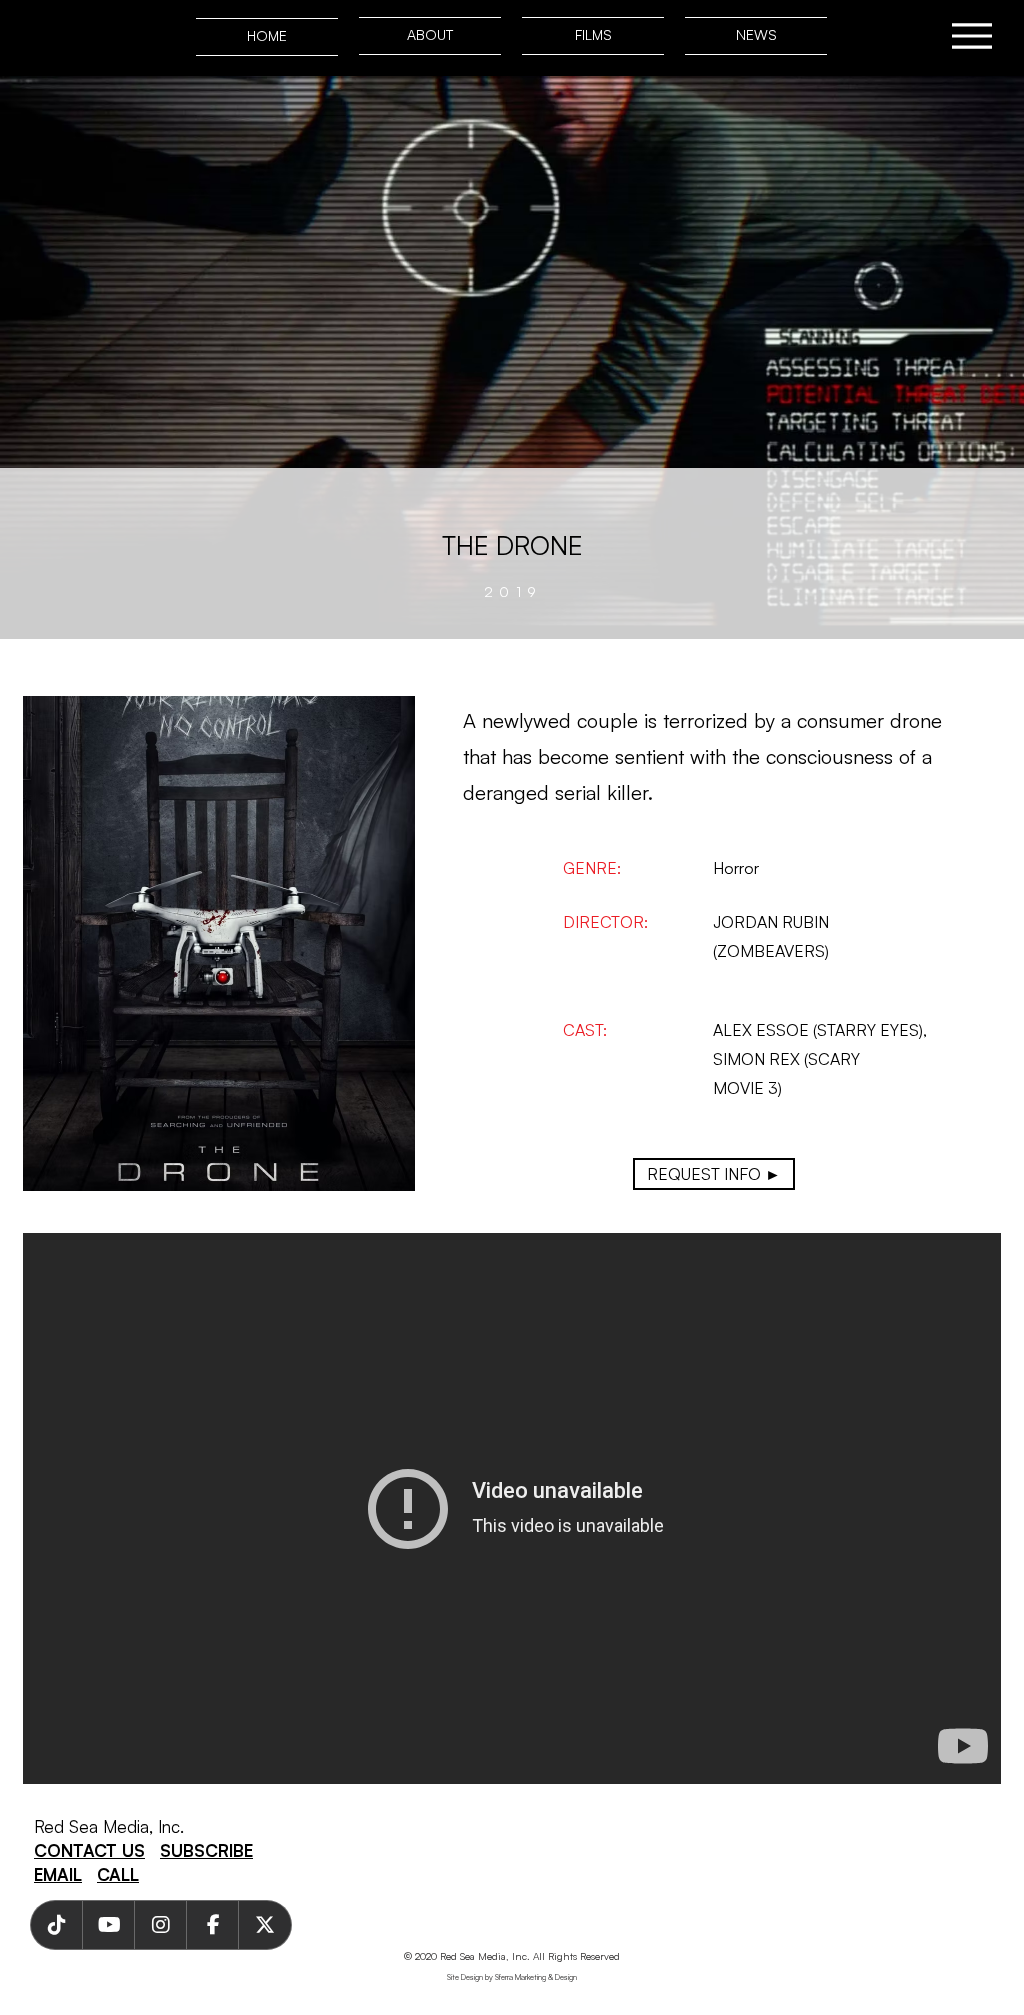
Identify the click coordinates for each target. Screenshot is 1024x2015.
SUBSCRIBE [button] (206, 1850)
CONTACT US (89, 1850)
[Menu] (971, 35)
